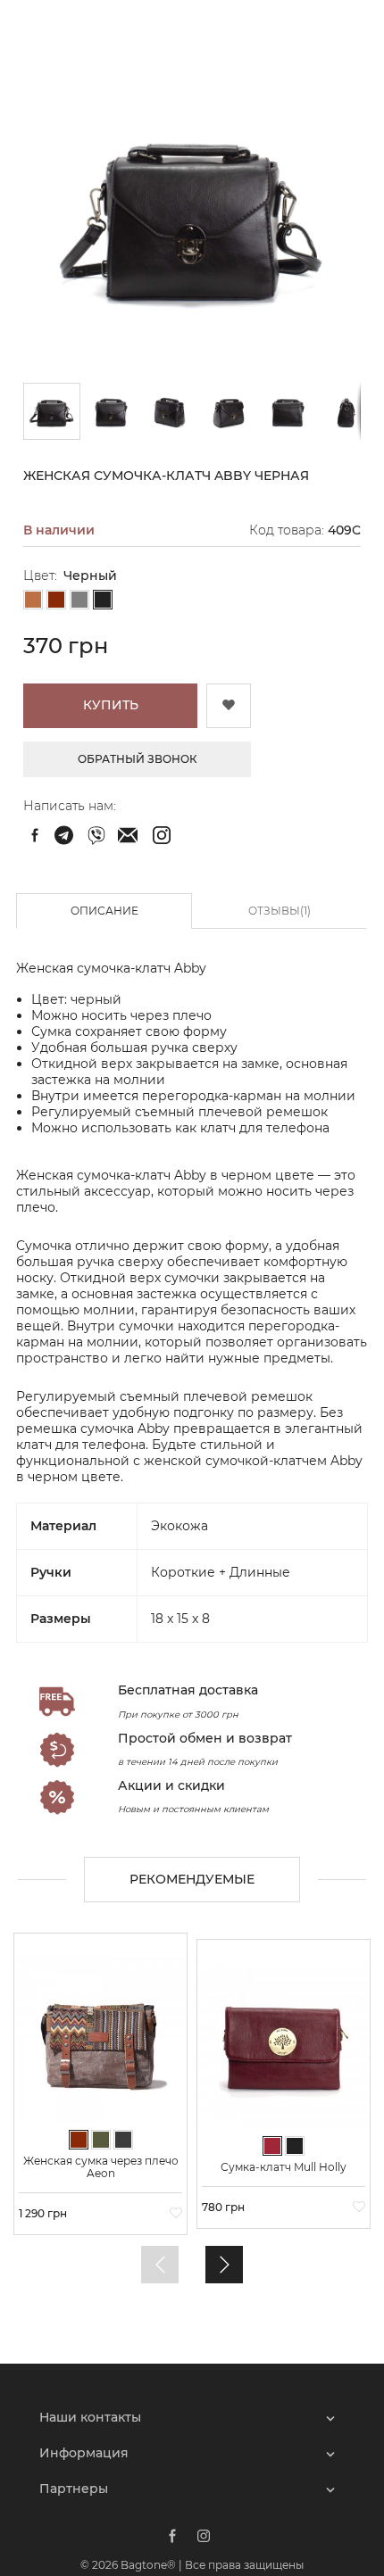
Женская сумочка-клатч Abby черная (66, 835)
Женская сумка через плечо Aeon (101, 2167)
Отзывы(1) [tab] (280, 911)
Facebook (172, 2536)
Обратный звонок (138, 759)
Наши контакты (90, 2417)
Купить (111, 705)
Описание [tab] (104, 911)
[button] (112, 411)
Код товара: (287, 530)
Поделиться (35, 835)
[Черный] (103, 601)
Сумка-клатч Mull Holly (284, 2167)
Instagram (204, 2536)
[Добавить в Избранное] (229, 706)
